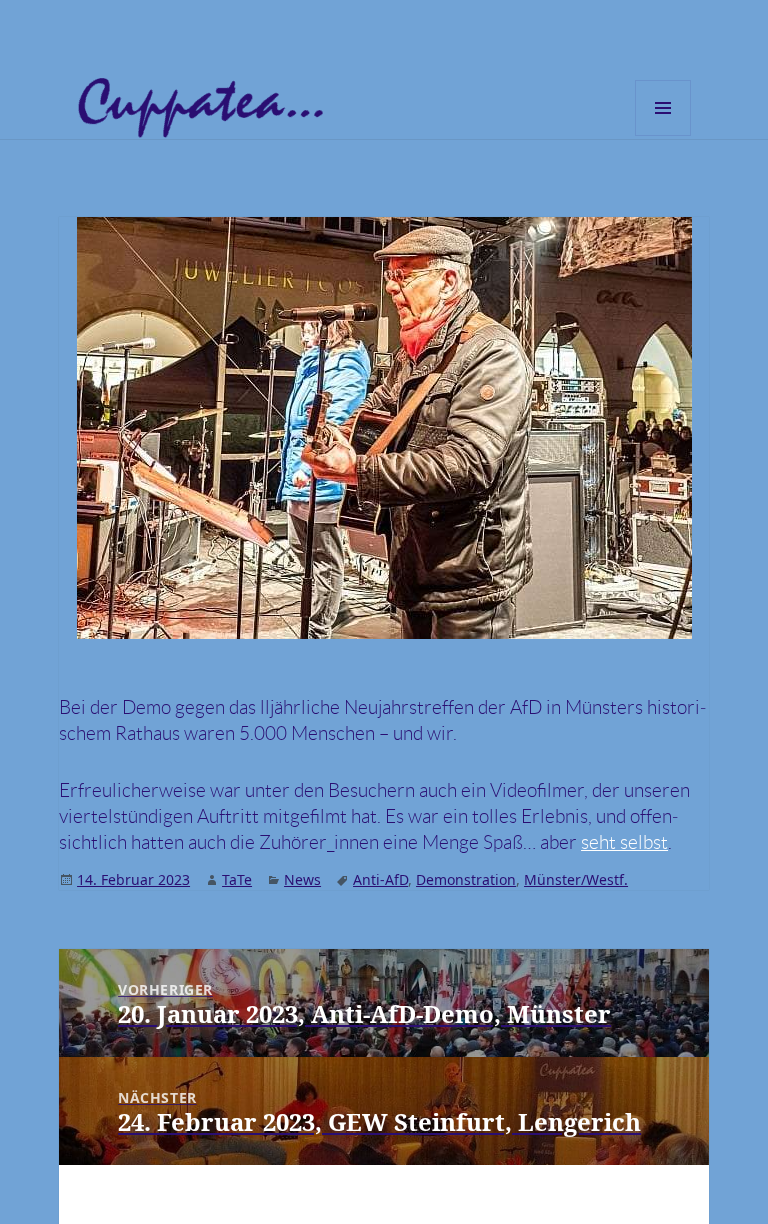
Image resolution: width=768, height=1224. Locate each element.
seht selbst (624, 842)
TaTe (237, 879)
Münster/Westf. (576, 879)
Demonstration (466, 879)
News (302, 879)
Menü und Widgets (663, 135)
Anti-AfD (380, 879)
